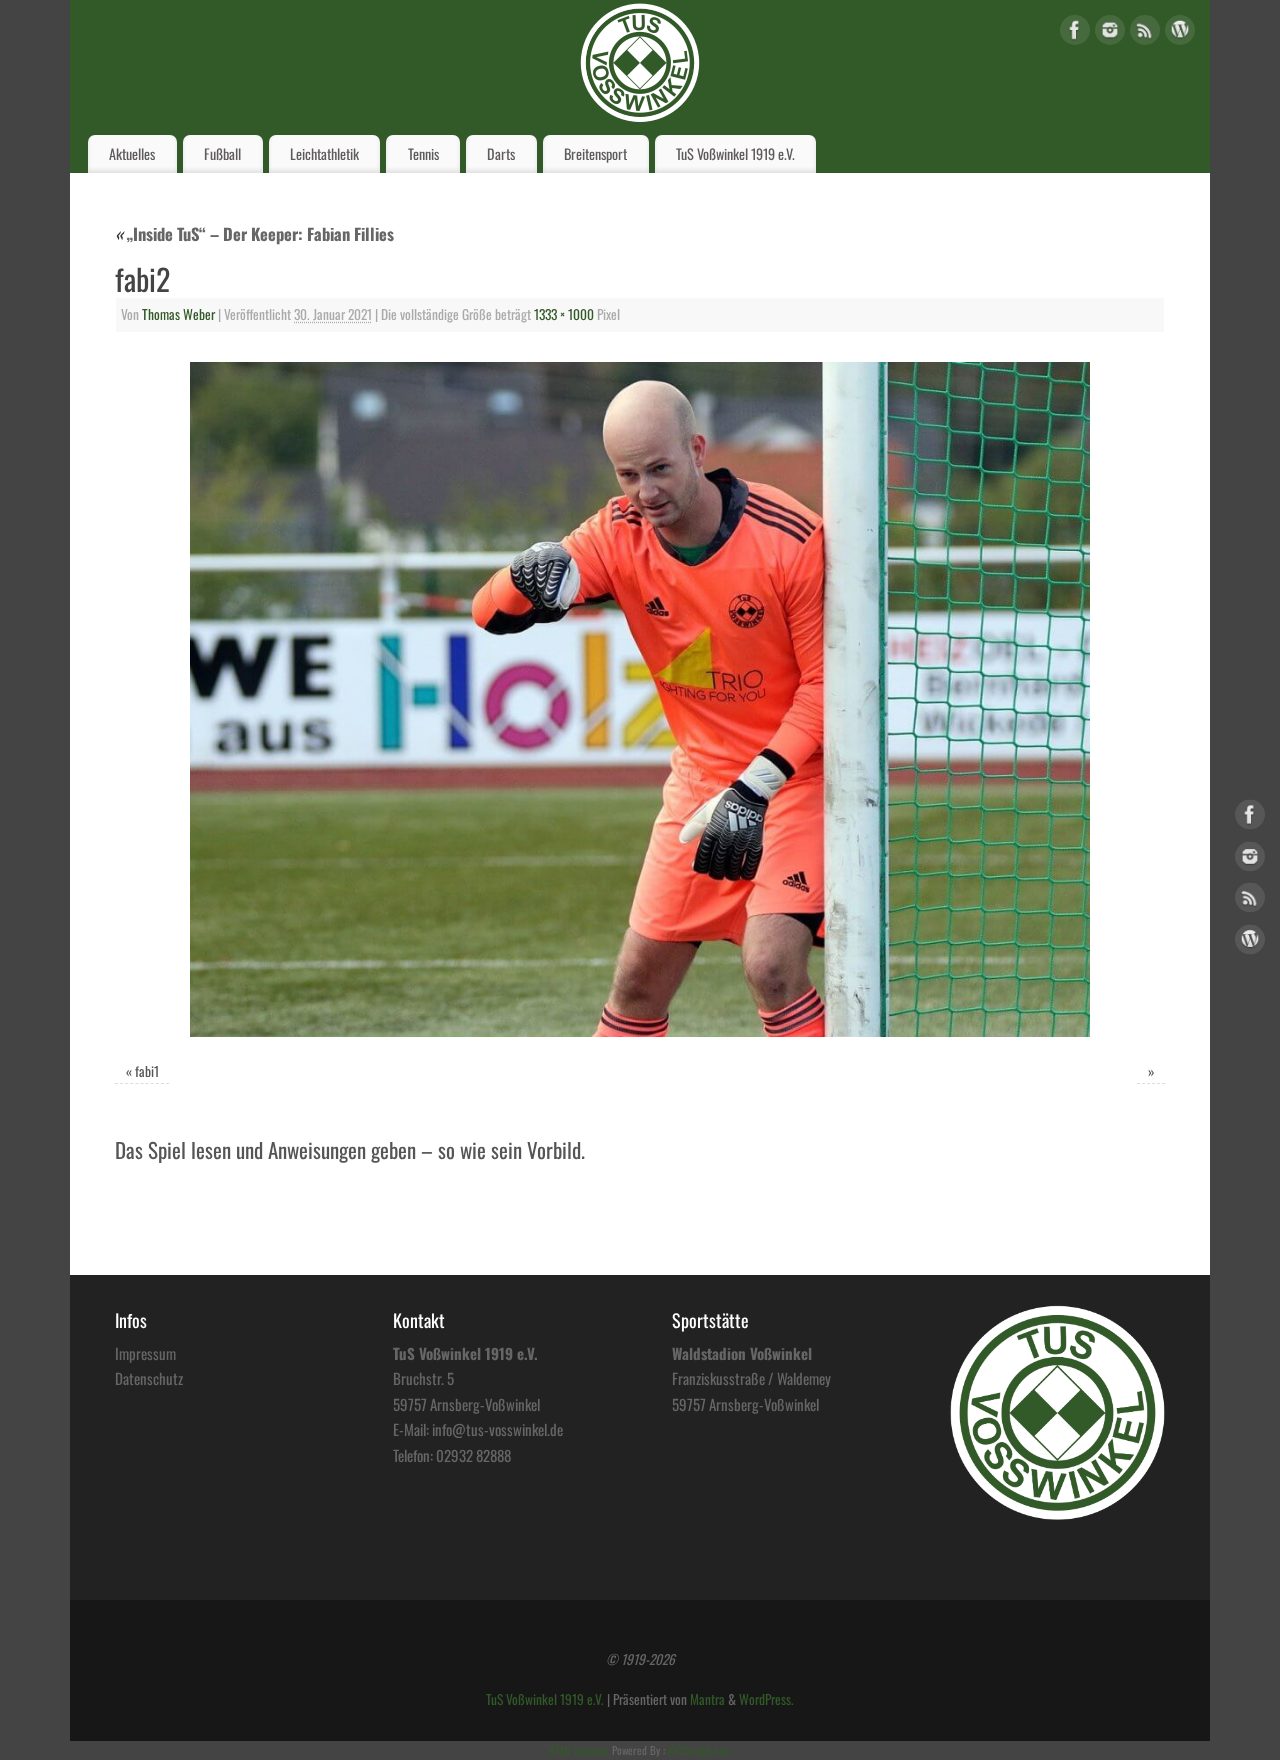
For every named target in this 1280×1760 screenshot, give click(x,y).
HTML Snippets (579, 1750)
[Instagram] (1110, 33)
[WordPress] (1180, 33)
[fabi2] (640, 699)
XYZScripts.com (699, 1750)
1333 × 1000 (564, 314)
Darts (501, 153)
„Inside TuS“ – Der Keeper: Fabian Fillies (254, 233)
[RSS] (1145, 33)
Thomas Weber (178, 314)
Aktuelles (132, 153)
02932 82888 (473, 1455)
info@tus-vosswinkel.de (497, 1429)
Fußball (222, 153)
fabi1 (147, 1071)
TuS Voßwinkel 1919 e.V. (735, 153)
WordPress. (766, 1699)
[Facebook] (1075, 33)
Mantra (707, 1699)
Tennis (423, 153)
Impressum (145, 1353)
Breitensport (595, 153)
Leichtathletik (324, 153)
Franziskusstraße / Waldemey (751, 1378)
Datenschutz (149, 1378)
